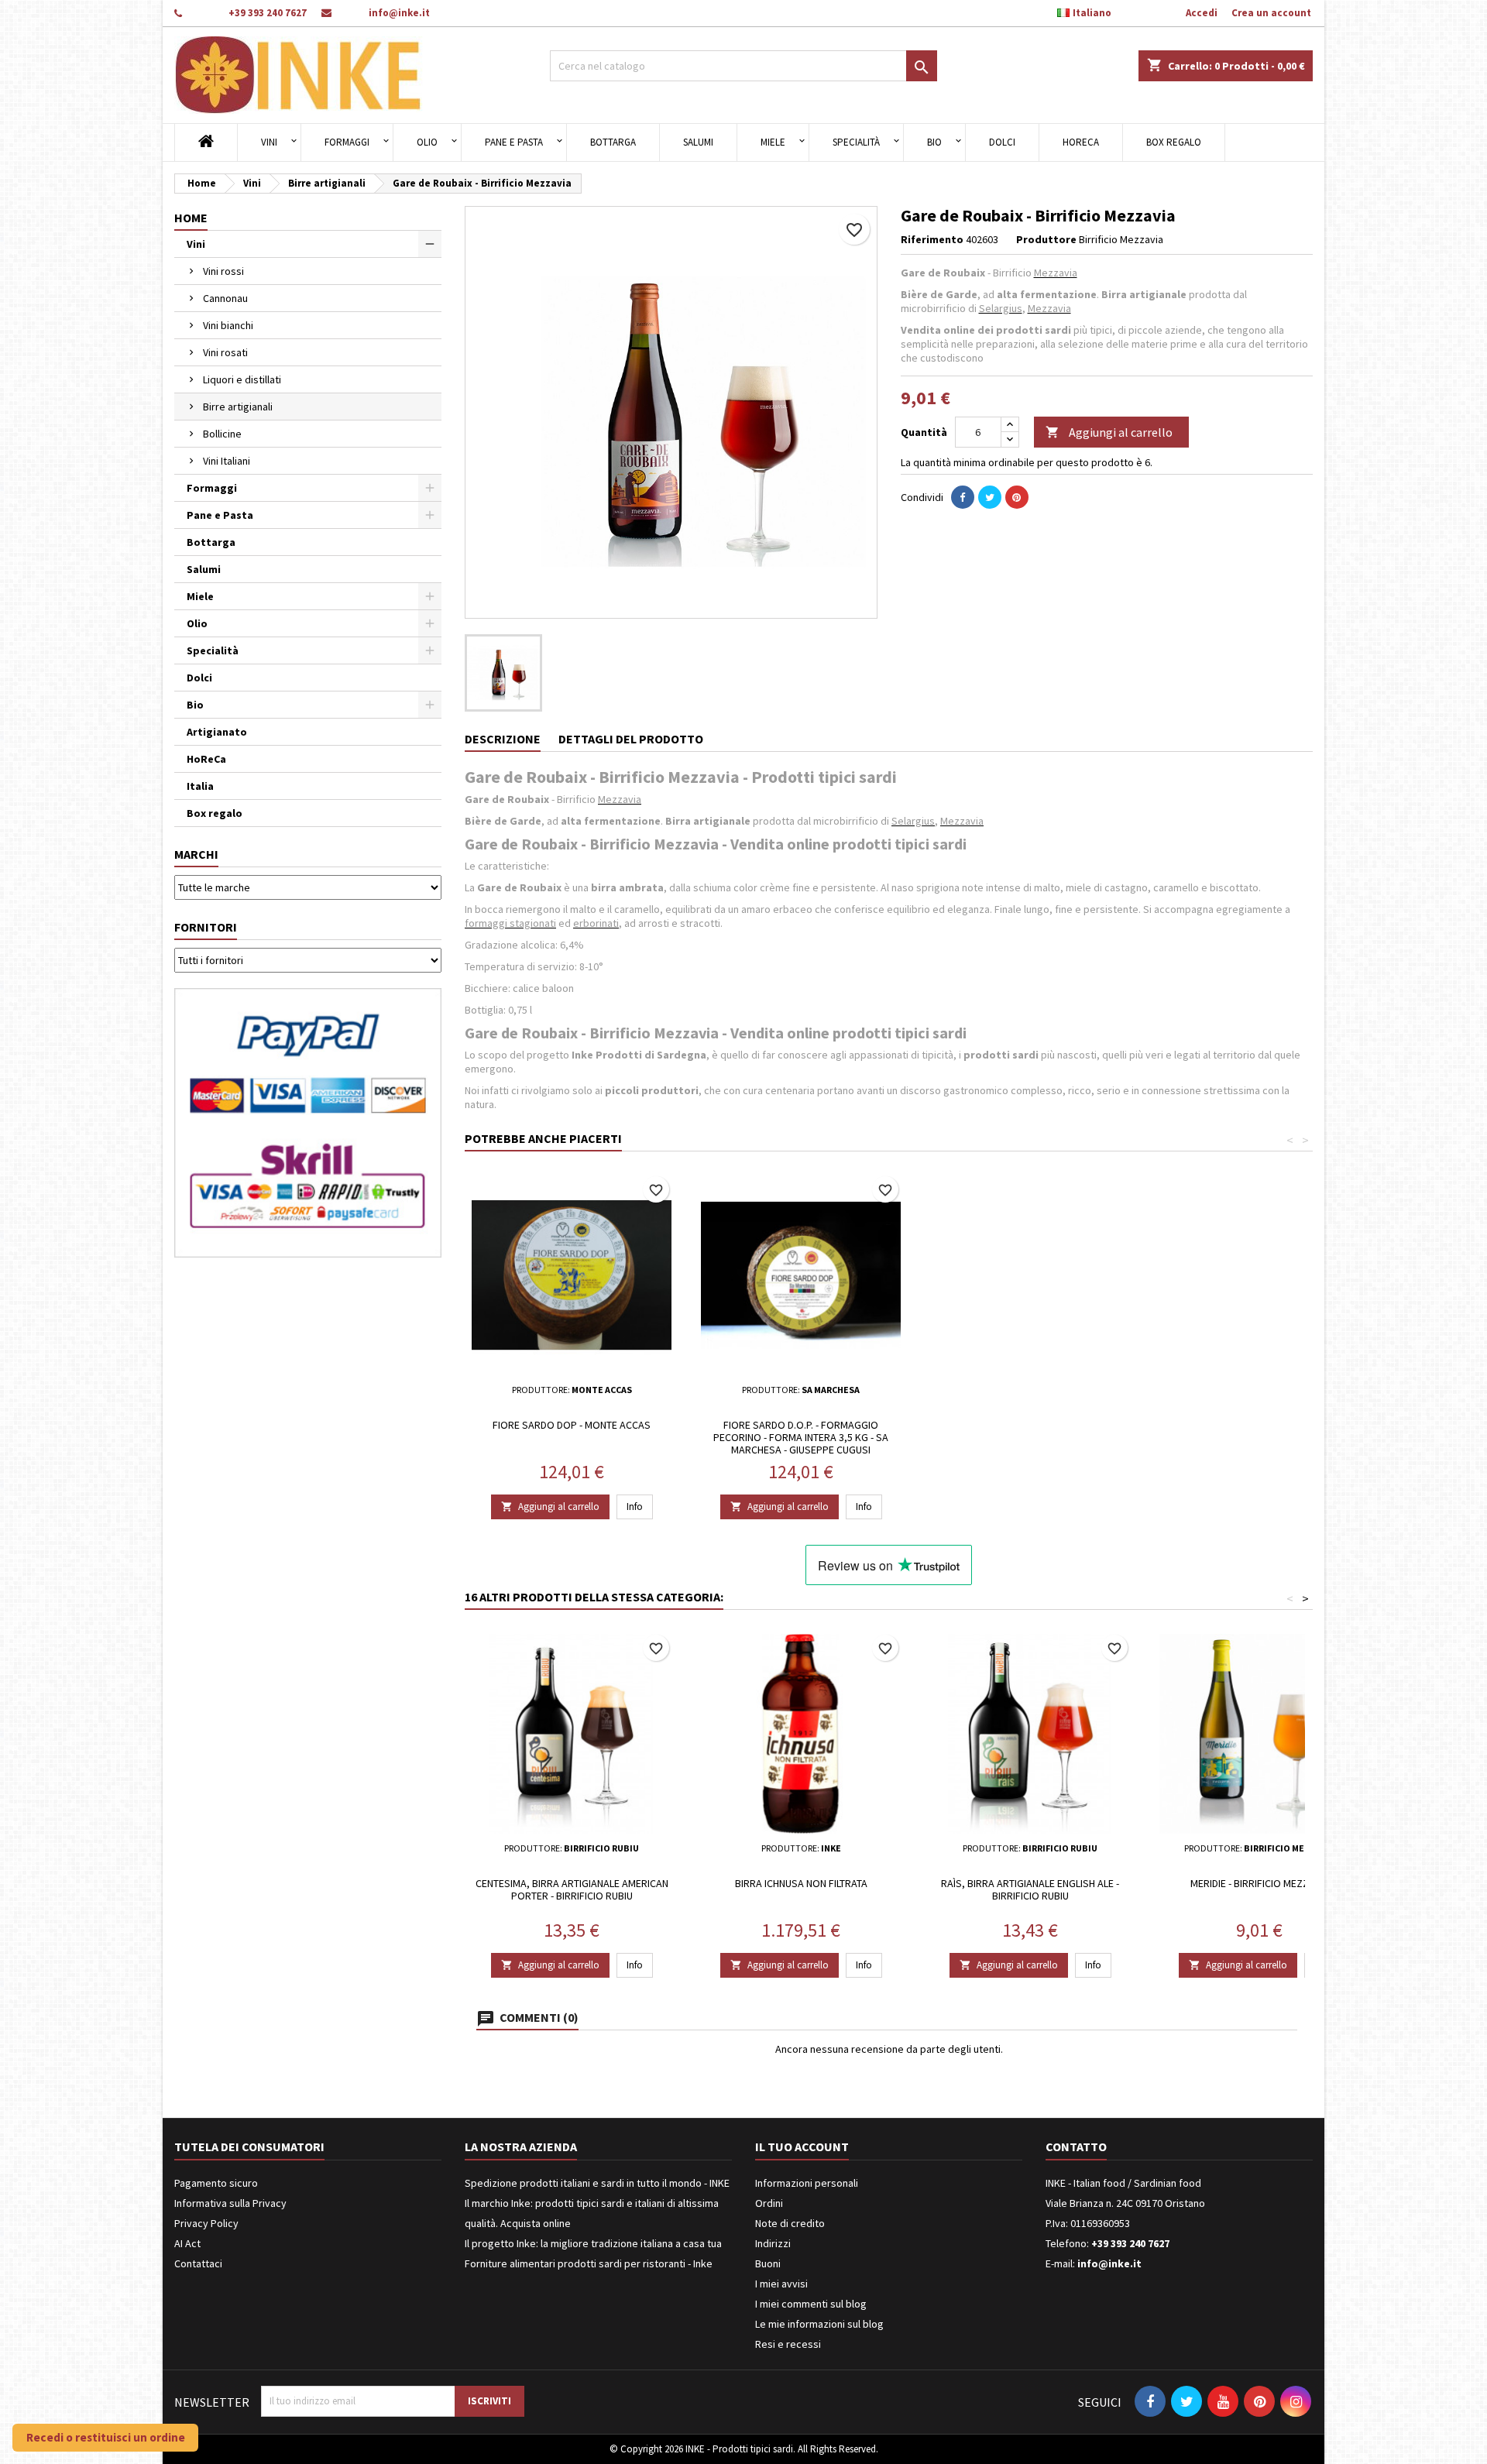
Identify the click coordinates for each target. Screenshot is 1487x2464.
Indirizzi (773, 2243)
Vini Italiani (227, 461)
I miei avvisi (781, 2284)
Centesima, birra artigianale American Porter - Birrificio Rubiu (572, 1889)
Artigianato (217, 732)
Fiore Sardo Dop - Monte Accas (572, 1425)
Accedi (1202, 13)
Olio (427, 142)
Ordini (769, 2203)
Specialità (856, 142)
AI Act (187, 2243)
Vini (269, 142)
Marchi (196, 854)
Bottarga (613, 142)
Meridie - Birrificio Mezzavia (1260, 1883)
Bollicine (222, 434)
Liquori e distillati (242, 379)
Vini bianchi (228, 325)
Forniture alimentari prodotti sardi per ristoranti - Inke (589, 2263)
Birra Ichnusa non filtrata (801, 1883)
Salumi (698, 142)
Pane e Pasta (514, 142)
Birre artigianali (238, 407)
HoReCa (1081, 142)
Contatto (1076, 2147)
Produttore (1046, 239)
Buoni (768, 2263)
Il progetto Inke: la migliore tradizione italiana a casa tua (593, 2243)
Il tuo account (802, 2147)
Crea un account (1271, 13)
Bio (934, 142)
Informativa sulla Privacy (230, 2203)
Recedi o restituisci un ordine (106, 2437)
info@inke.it (399, 13)
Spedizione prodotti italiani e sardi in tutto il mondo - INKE (597, 2183)
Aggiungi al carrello (1109, 432)
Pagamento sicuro (216, 2183)
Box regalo (1174, 142)
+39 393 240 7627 (268, 13)
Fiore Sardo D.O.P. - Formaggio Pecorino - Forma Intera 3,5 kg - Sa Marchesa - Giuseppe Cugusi (801, 1437)
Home (191, 218)
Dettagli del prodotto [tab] (631, 739)
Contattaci (198, 2263)
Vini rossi (223, 271)
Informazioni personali (807, 2183)
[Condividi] (963, 497)
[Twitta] (990, 497)
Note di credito (790, 2223)
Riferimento (932, 239)
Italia (200, 786)
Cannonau (225, 298)
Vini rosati (225, 352)
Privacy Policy (206, 2223)
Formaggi (347, 142)
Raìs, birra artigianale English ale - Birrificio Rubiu (1030, 1889)
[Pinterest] (1017, 497)
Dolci (1002, 142)
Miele (773, 142)
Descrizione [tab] (503, 739)
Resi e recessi (788, 2344)
